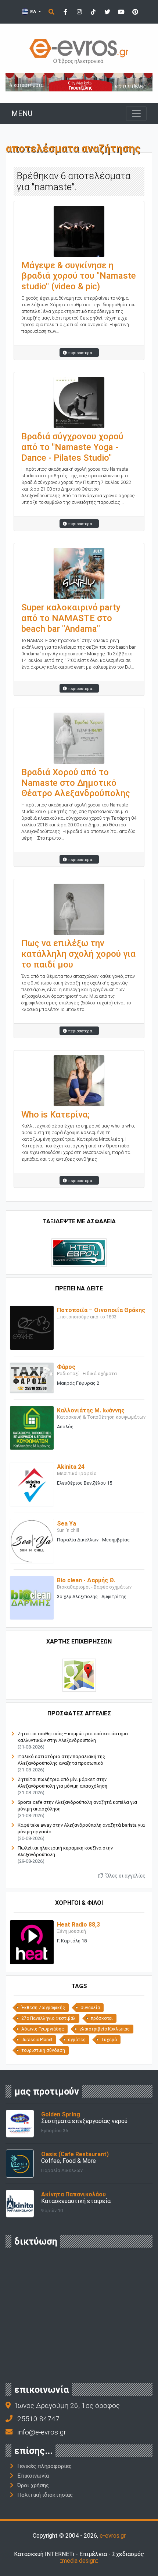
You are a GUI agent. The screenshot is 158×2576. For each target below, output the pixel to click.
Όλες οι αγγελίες (125, 1876)
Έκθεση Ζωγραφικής (43, 2008)
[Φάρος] (32, 1378)
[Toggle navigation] (136, 114)
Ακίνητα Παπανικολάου (73, 2194)
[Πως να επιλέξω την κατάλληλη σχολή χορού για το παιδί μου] (79, 909)
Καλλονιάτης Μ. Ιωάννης (91, 1410)
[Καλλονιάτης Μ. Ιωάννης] (32, 1427)
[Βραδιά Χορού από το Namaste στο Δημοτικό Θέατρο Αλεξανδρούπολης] (79, 738)
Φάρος (66, 1367)
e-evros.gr (113, 2536)
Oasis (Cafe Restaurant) (75, 2154)
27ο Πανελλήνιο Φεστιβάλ (49, 2018)
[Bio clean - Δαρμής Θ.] (32, 1597)
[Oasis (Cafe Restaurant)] (20, 2163)
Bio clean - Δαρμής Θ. (86, 1580)
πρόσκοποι (102, 2018)
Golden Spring (61, 2114)
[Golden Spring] (20, 2123)
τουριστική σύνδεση (43, 2050)
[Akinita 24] (32, 1484)
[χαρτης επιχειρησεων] (79, 1675)
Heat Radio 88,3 (78, 1925)
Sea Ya (67, 1524)
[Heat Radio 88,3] (32, 1942)
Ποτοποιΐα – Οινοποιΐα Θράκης (101, 1310)
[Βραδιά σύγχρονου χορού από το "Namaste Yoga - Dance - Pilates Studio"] (79, 402)
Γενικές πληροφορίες (44, 2466)
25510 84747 (38, 2419)
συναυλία (90, 2008)
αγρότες (77, 2040)
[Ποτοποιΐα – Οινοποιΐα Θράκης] (32, 1327)
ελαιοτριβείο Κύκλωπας (105, 2029)
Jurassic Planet (37, 2040)
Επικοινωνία (33, 2476)
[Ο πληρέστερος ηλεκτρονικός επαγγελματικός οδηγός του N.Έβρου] (79, 51)
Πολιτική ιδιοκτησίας (45, 2495)
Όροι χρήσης (33, 2485)
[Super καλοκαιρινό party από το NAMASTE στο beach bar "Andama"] (79, 573)
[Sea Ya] (32, 1541)
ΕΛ (33, 12)
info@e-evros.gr (42, 2432)
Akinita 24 (71, 1467)
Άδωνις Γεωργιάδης (43, 2029)
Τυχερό (109, 2040)
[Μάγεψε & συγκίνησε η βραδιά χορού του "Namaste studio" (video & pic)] (79, 231)
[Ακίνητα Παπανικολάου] (20, 2203)
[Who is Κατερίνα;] (79, 1080)
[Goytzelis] (79, 82)
